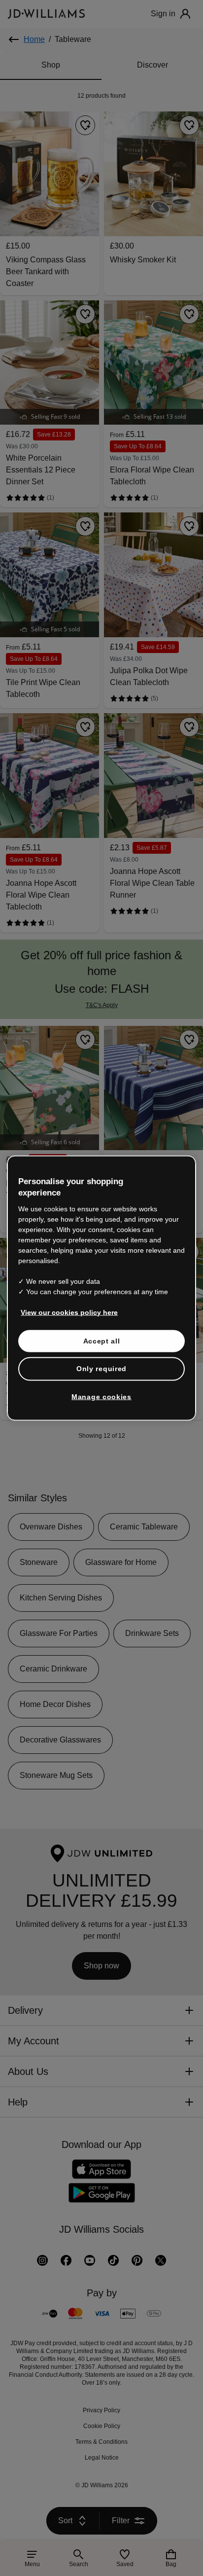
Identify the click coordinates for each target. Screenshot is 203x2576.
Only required (101, 1369)
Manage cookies (101, 1396)
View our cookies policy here (70, 1312)
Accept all (102, 1341)
